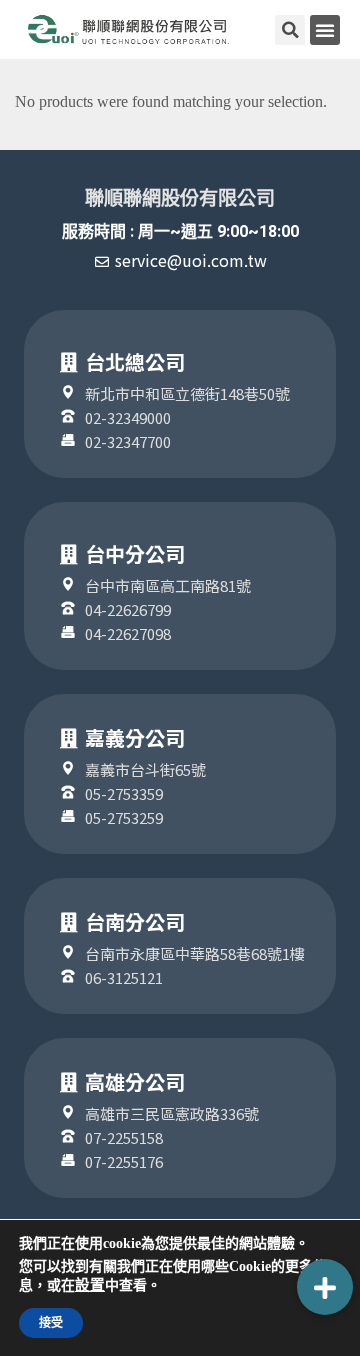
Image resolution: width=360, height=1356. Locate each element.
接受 (51, 1323)
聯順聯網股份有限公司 (180, 198)
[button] (325, 30)
